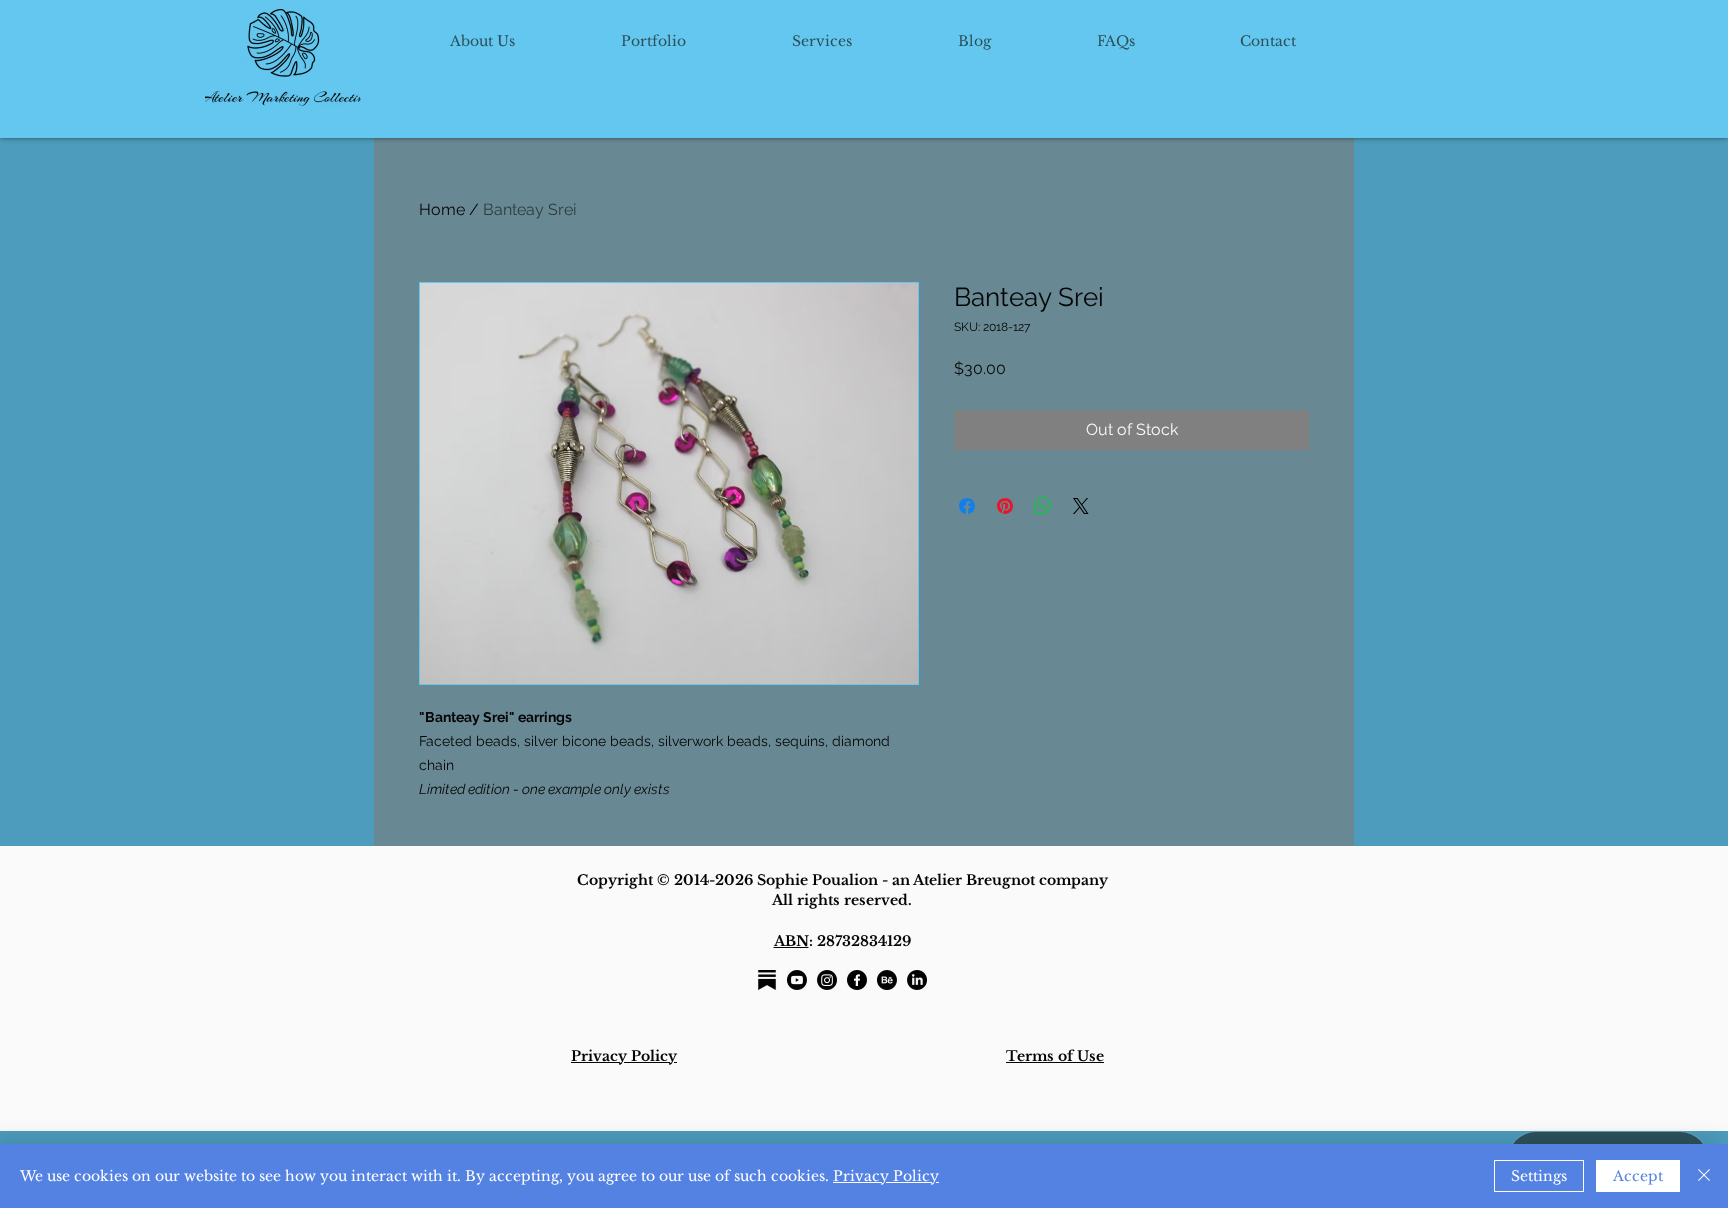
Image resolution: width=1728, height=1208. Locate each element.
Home (442, 209)
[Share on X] (1081, 506)
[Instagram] (827, 980)
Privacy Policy (886, 1176)
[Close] (1704, 1176)
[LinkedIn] (917, 980)
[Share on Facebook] (967, 506)
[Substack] (767, 980)
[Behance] (887, 980)
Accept (1638, 1176)
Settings (1539, 1176)
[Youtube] (797, 980)
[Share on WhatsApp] (1043, 506)
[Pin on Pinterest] (1005, 506)
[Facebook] (857, 980)
